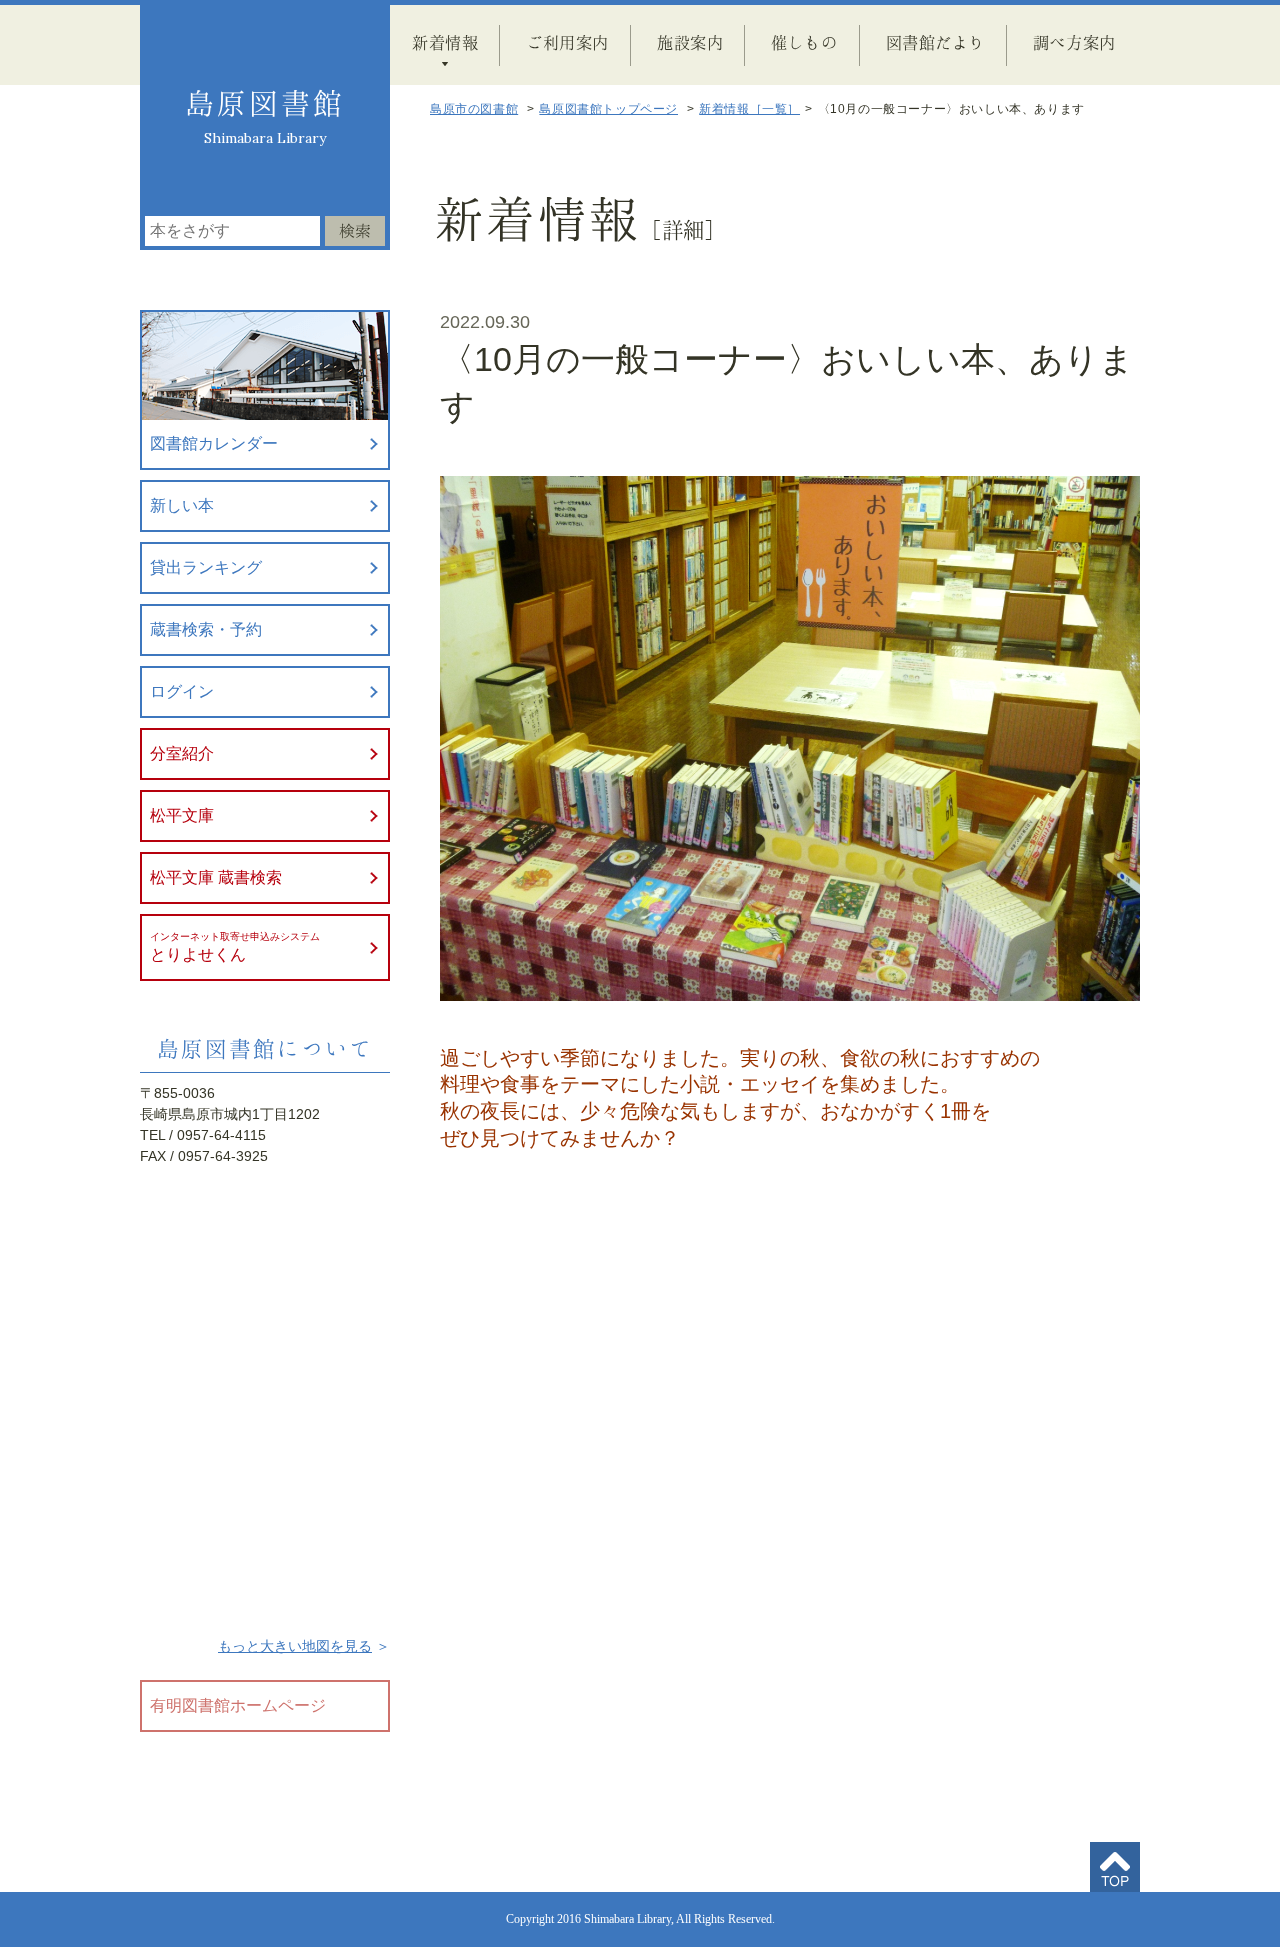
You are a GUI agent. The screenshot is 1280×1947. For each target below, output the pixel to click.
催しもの (804, 42)
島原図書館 (265, 103)
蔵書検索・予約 (206, 629)
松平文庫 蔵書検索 (216, 877)
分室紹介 (182, 753)
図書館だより (935, 42)
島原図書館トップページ (608, 109)
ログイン (182, 691)
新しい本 (182, 505)
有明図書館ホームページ (238, 1705)
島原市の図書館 (474, 109)
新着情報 (445, 42)
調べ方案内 (1074, 42)
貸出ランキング (206, 567)
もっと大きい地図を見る (295, 1646)
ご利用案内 (567, 42)
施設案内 (690, 42)
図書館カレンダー (214, 443)
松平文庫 (182, 815)
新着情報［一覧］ (749, 109)
